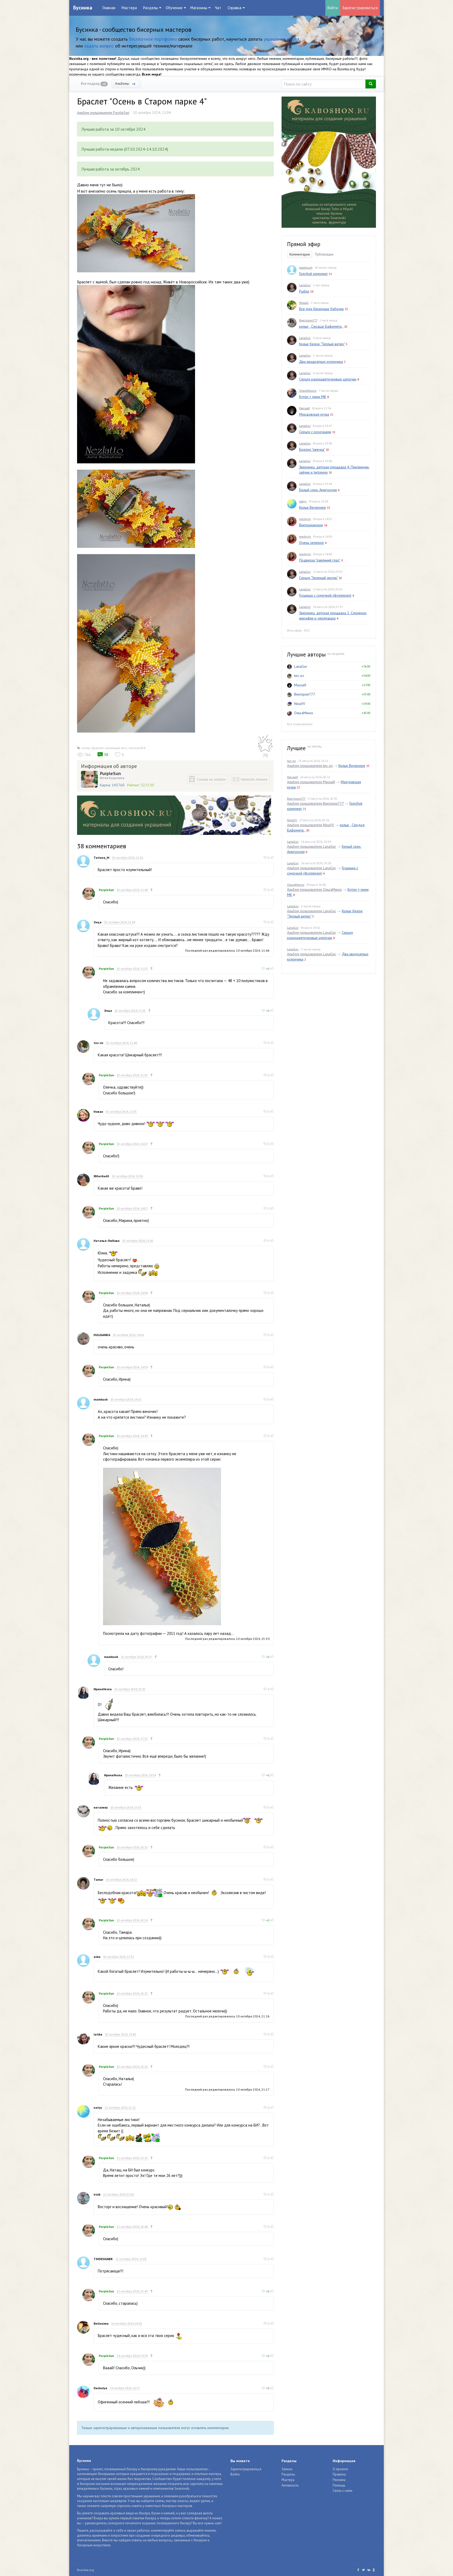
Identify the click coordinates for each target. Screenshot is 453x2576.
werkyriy (305, 519)
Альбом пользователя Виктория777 (315, 803)
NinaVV (300, 704)
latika (98, 2034)
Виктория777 (308, 320)
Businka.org (85, 2570)
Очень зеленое (311, 543)
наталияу (101, 1807)
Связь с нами (343, 2491)
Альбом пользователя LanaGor (312, 846)
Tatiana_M (101, 858)
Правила (339, 2474)
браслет (98, 748)
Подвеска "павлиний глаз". (320, 560)
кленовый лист (116, 748)
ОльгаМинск (308, 391)
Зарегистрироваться (360, 8)
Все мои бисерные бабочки (321, 309)
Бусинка (83, 8)
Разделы (288, 2474)
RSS (307, 630)
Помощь (339, 2485)
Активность (290, 2485)
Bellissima (101, 2323)
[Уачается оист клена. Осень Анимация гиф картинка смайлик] (158, 2402)
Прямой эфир (304, 244)
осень (86, 748)
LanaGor (305, 285)
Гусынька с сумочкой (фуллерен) (325, 595)
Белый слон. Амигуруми (318, 490)
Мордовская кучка (314, 414)
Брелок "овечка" (312, 449)
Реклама (339, 2480)
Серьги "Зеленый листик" (318, 578)
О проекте (340, 2469)
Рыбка (304, 291)
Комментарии (300, 254)
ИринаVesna (103, 1689)
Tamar (98, 1880)
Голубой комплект (313, 274)
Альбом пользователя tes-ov (310, 766)
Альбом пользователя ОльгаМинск (314, 889)
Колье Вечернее (312, 507)
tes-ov (98, 1043)
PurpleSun (110, 773)
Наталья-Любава (107, 1241)
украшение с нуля (282, 39)
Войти (333, 8)
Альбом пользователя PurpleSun (103, 113)
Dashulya (100, 2388)
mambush (101, 1399)
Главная (109, 8)
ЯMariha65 (101, 1176)
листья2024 (137, 748)
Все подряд (93, 84)
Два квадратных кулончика (321, 362)
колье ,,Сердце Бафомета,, (321, 326)
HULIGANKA (102, 1335)
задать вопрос (99, 46)
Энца (98, 922)
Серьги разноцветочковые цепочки (328, 379)
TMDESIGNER (103, 2259)
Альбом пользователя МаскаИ (311, 782)
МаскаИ (304, 408)
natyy (98, 2108)
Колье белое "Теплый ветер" (322, 344)
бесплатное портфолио (153, 39)
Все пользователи (300, 724)
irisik (97, 2194)
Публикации (324, 254)
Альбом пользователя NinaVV (311, 825)
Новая (98, 1112)
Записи (287, 2469)
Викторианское (311, 525)
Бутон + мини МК (313, 397)
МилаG (304, 303)
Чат (218, 8)
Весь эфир (294, 630)
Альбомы (125, 84)
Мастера (129, 8)
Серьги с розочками (315, 432)
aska (97, 1957)
